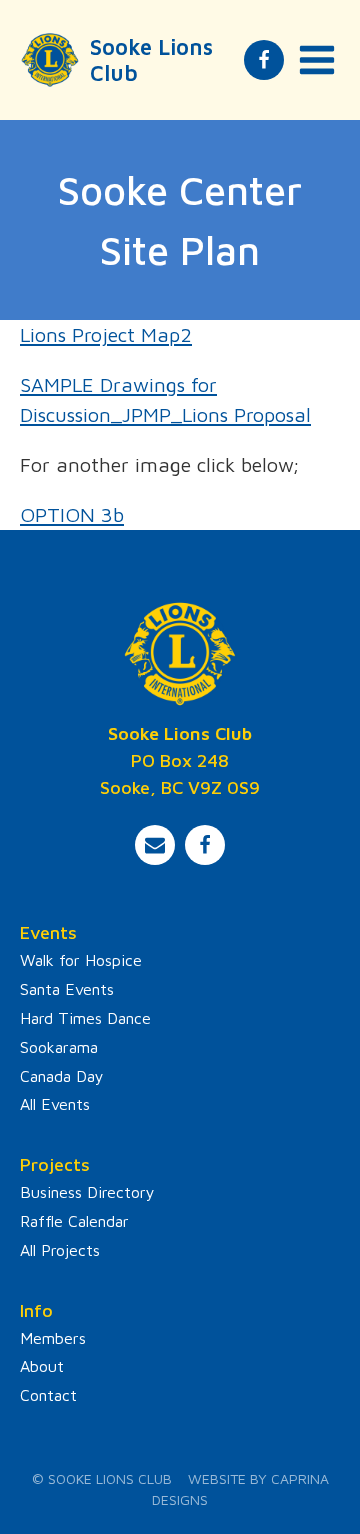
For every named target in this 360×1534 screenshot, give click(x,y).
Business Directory (87, 1192)
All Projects (60, 1250)
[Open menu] (317, 60)
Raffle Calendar (74, 1221)
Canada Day (62, 1076)
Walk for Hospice (81, 960)
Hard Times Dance (85, 1018)
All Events (55, 1104)
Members (53, 1338)
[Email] (155, 845)
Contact (48, 1395)
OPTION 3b (72, 514)
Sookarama (59, 1047)
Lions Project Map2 (106, 334)
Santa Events (67, 989)
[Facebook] (264, 60)
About (42, 1366)
